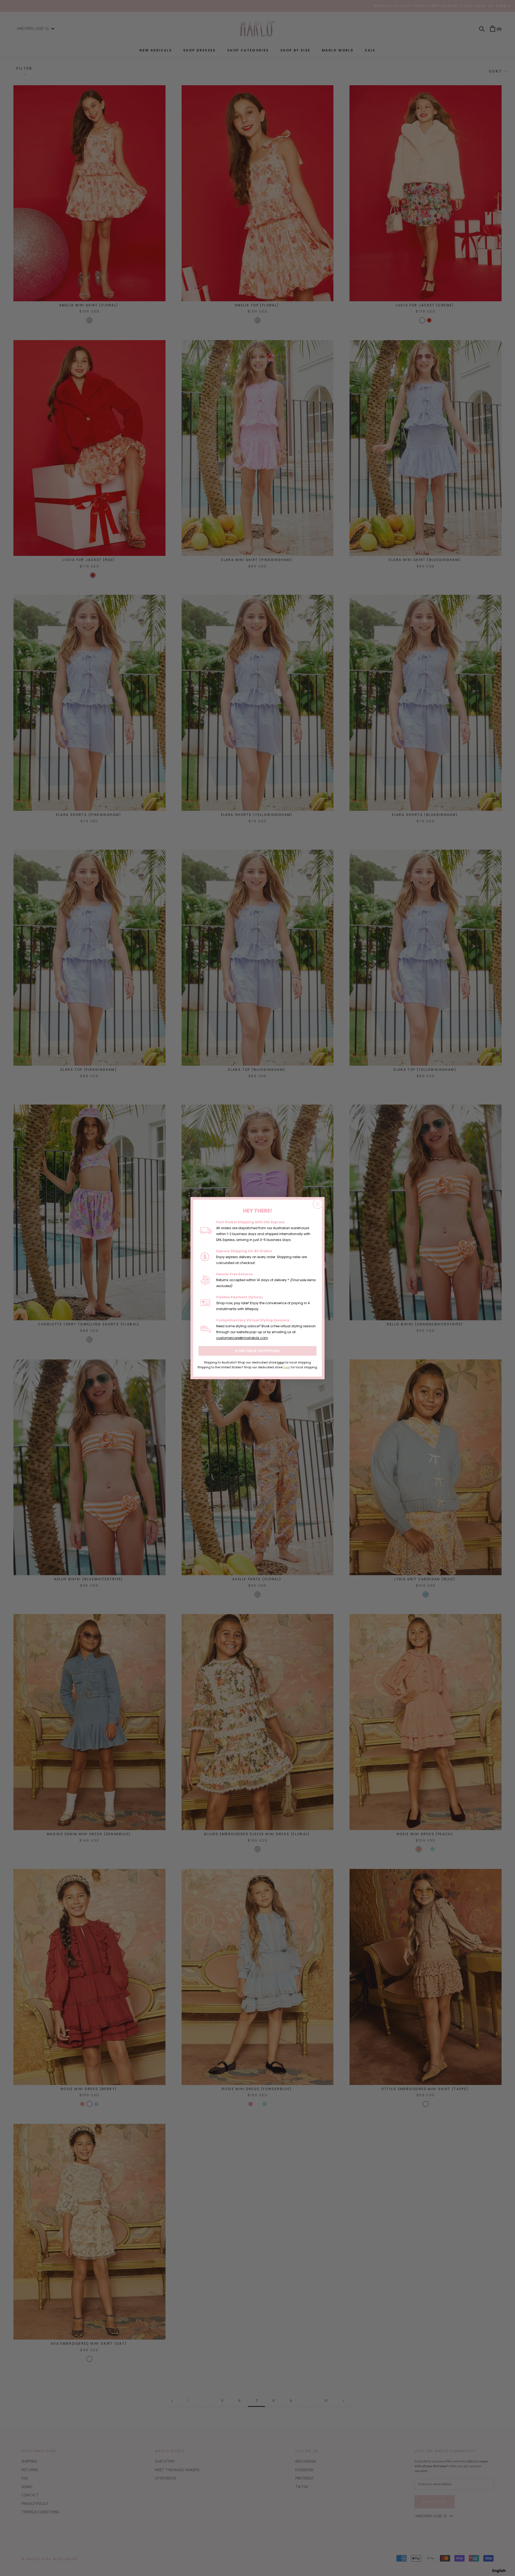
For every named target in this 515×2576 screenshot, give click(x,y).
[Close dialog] (318, 1204)
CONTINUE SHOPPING (257, 1351)
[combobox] (499, 2571)
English (499, 2571)
